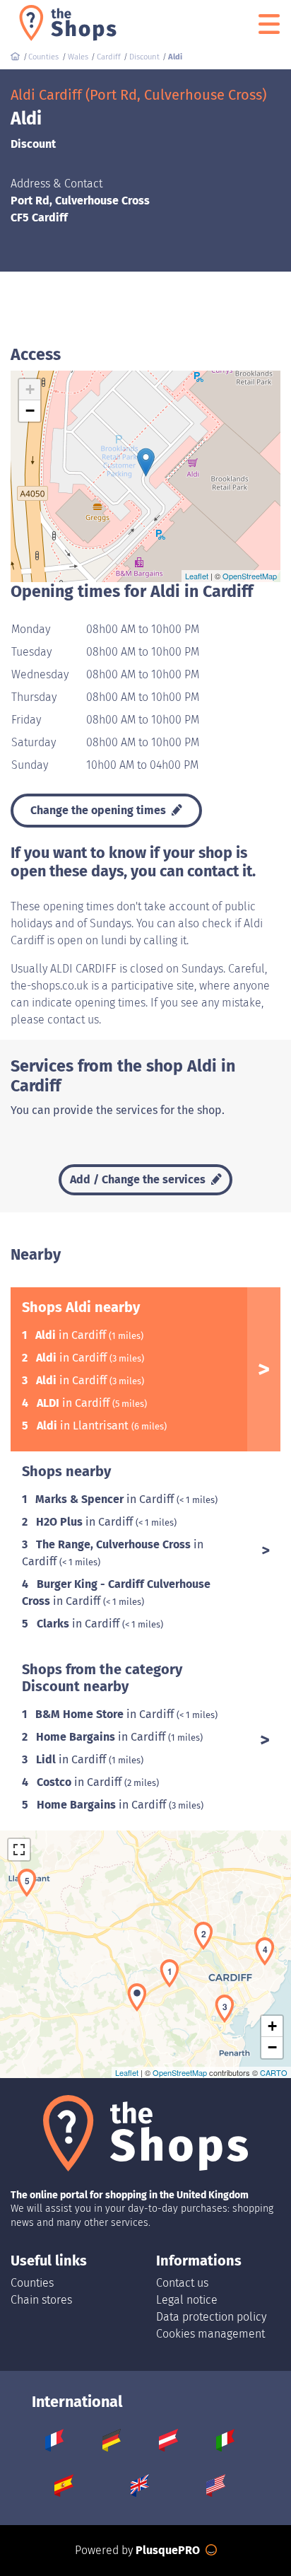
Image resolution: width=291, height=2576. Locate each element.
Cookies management (210, 2334)
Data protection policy (211, 2317)
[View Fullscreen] (19, 1850)
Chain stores (41, 2300)
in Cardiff (72, 1335)
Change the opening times (100, 810)
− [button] (30, 411)
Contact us (182, 2283)
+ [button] (30, 389)
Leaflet (197, 576)
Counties (32, 2283)
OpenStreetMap (250, 576)
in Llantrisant (84, 1426)
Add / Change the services (139, 1179)
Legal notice (187, 2300)
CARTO (274, 2072)
